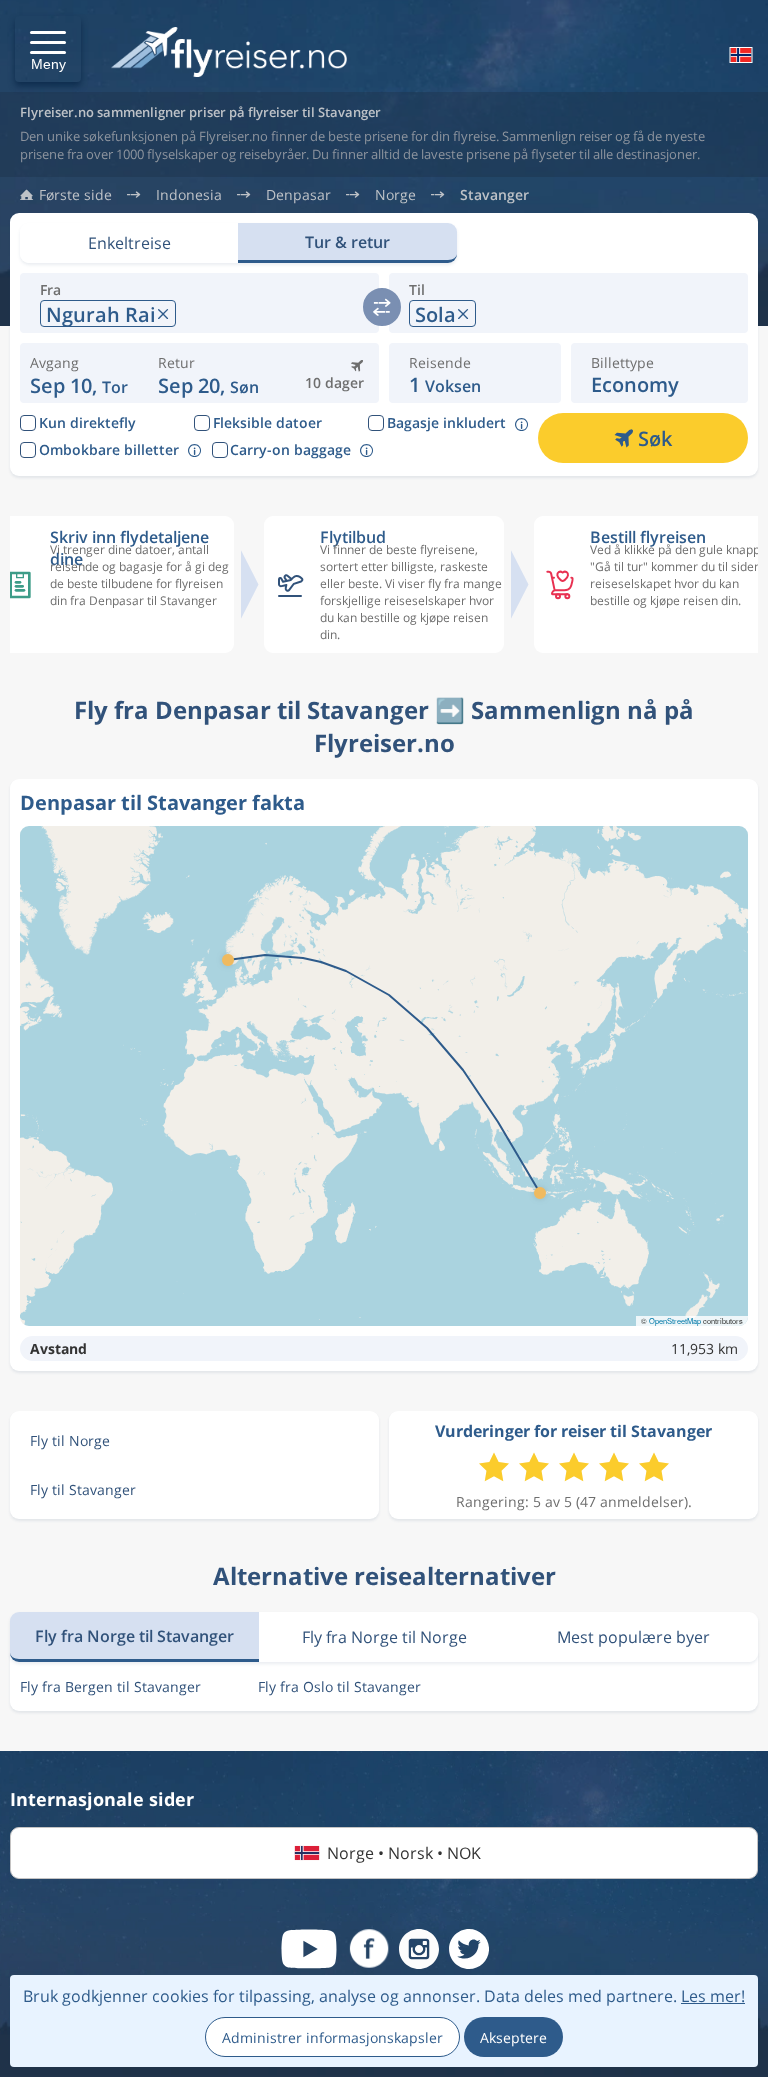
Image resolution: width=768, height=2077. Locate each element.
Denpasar (298, 195)
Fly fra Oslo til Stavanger (339, 1686)
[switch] (382, 307)
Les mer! (713, 1996)
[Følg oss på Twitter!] (469, 1949)
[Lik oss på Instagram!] (419, 1949)
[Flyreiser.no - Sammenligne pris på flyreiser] (229, 53)
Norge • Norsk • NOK (404, 1853)
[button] (48, 49)
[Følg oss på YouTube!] (309, 1949)
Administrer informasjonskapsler (332, 2037)
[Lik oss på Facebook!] (369, 1949)
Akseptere (513, 2037)
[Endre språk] (739, 55)
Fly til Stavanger (83, 1489)
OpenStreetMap (675, 1320)
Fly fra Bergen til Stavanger (110, 1686)
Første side (75, 195)
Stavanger (494, 195)
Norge (395, 195)
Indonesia (189, 195)
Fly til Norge (70, 1440)
